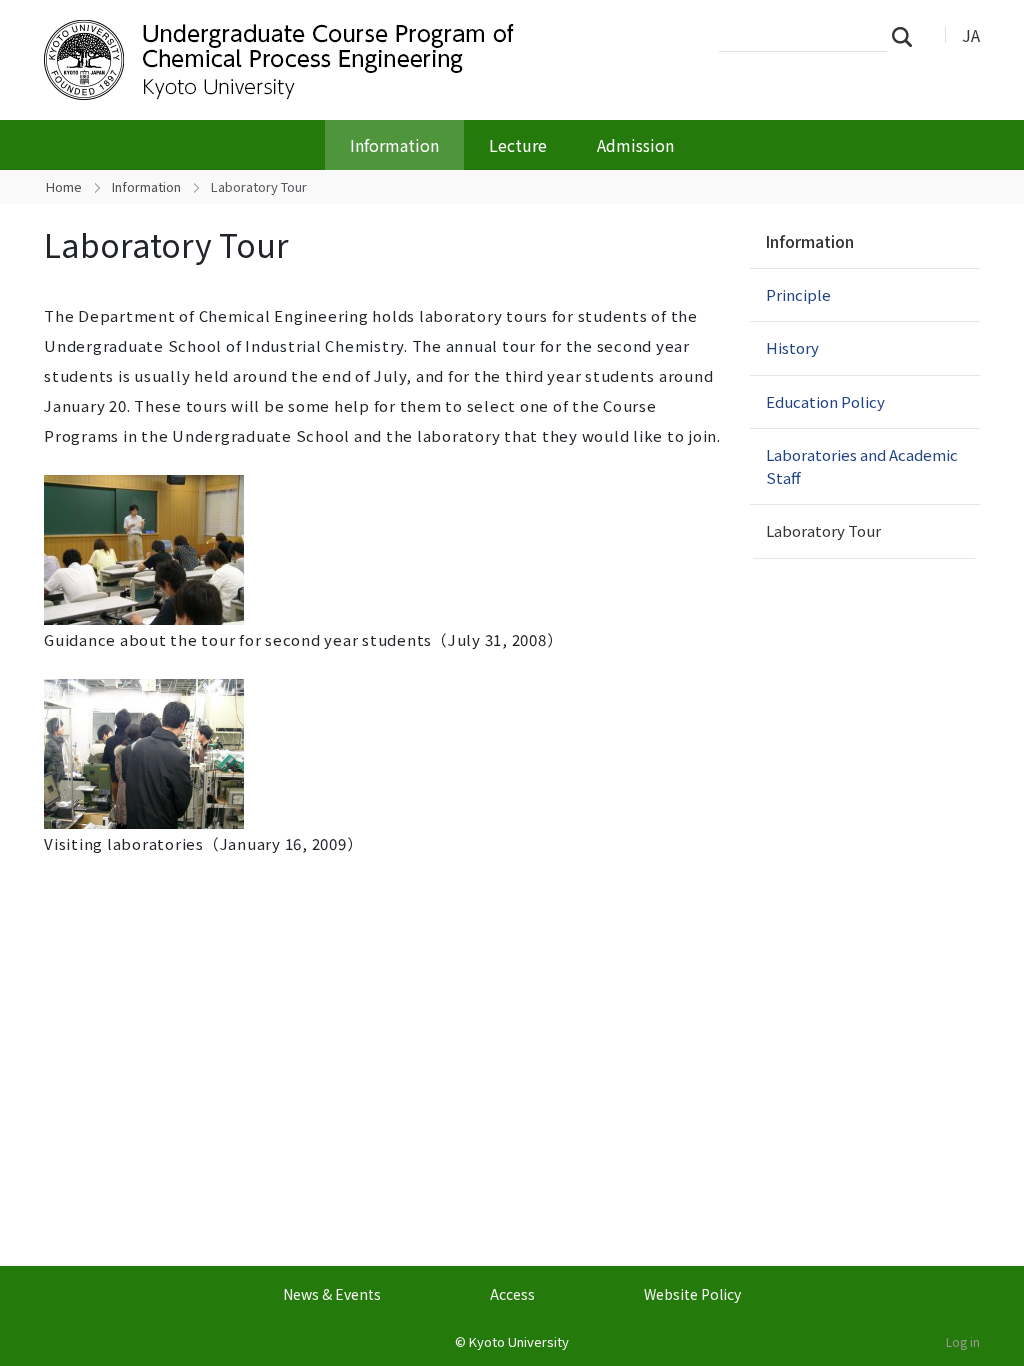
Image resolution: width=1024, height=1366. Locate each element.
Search (908, 36)
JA (971, 35)
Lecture (518, 145)
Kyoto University (519, 1341)
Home (64, 186)
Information (394, 145)
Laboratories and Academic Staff (862, 466)
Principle (798, 294)
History (792, 347)
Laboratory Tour (823, 530)
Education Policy (825, 401)
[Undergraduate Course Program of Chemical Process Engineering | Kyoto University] (364, 60)
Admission (635, 145)
